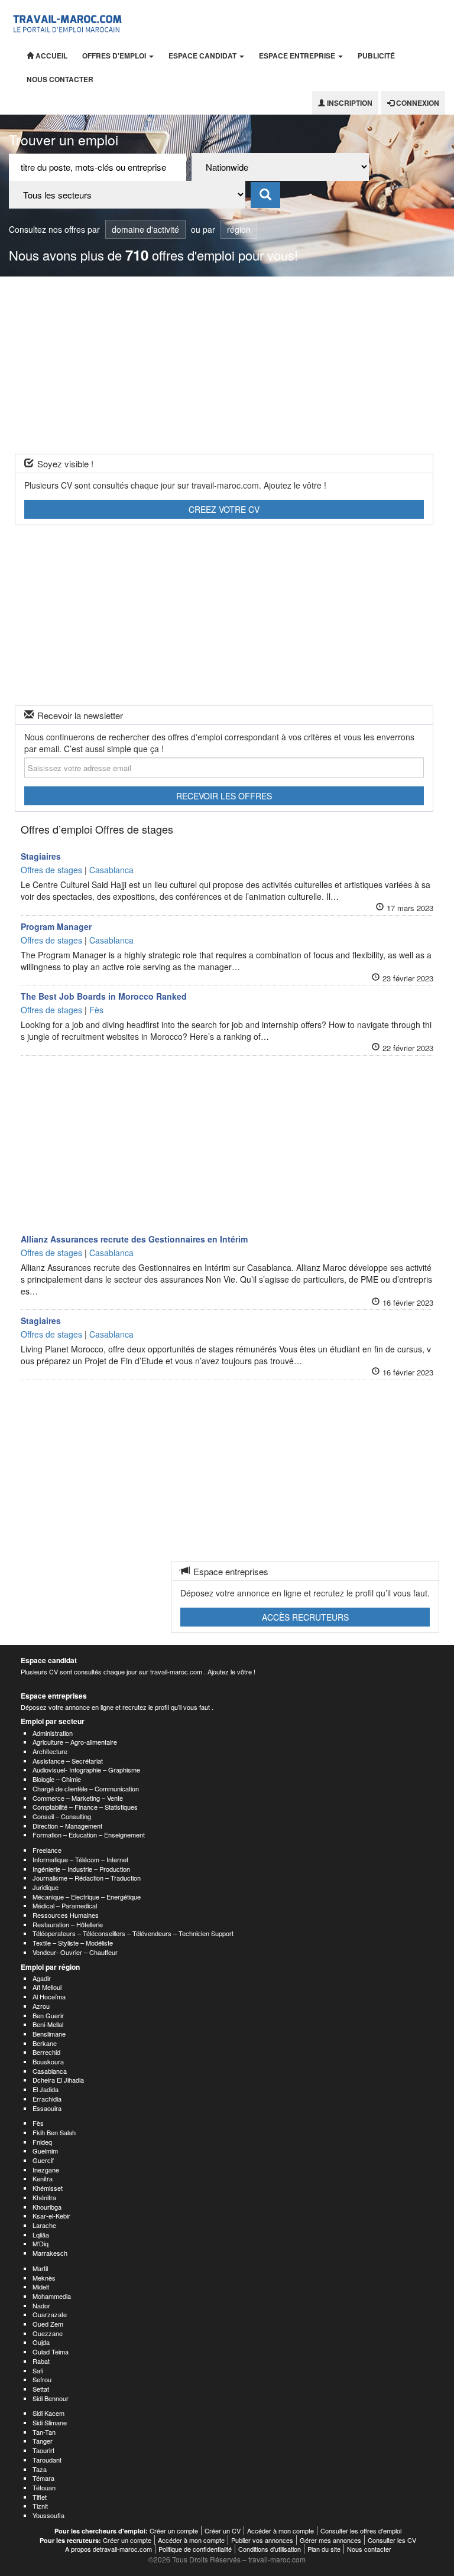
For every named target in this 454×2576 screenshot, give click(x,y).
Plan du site (324, 2549)
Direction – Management (67, 1826)
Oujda (41, 2342)
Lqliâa (41, 2235)
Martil (40, 2268)
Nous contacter (60, 79)
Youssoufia (48, 2515)
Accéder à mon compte (280, 2531)
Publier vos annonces (262, 2540)
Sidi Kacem (48, 2413)
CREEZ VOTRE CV (224, 509)
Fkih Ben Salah (54, 2132)
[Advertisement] (227, 365)
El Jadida (46, 2089)
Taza (40, 2469)
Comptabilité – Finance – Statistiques (85, 1807)
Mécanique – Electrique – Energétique (87, 1897)
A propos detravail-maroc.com (108, 2549)
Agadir (42, 1978)
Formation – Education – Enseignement (89, 1835)
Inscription (349, 103)
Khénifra (44, 2197)
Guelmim (45, 2151)
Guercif (43, 2160)
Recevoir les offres (224, 796)
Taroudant (47, 2460)
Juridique (46, 1887)
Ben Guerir (48, 2015)
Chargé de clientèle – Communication (86, 1788)
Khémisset (48, 2188)
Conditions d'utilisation (270, 2549)
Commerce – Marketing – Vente (78, 1798)
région (239, 229)
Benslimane (49, 2034)
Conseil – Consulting (62, 1816)
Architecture (50, 1751)
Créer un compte (174, 2531)
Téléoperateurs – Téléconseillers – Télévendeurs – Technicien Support (133, 1933)
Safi (38, 2370)
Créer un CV (223, 2531)
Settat (41, 2389)
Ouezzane (48, 2333)
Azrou (41, 2006)
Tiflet (40, 2497)
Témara (43, 2478)
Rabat (41, 2361)
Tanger (43, 2441)
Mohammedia (52, 2296)
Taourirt (43, 2450)
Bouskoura (48, 2061)
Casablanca (50, 2071)
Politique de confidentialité (195, 2549)
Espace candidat (203, 56)
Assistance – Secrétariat (68, 1761)
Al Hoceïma (49, 1996)
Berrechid (46, 2052)
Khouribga (47, 2207)
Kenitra (43, 2178)
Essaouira (47, 2108)
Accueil (51, 56)
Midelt (41, 2286)
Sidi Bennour (51, 2398)
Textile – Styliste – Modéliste (73, 1943)
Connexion (417, 103)
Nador (41, 2305)
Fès (38, 2123)
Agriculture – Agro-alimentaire (75, 1742)
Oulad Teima (51, 2351)
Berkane (45, 2043)
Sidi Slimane (50, 2422)
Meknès (44, 2278)
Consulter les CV (392, 2540)
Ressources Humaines (66, 1915)
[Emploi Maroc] (69, 22)
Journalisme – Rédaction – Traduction (87, 1878)
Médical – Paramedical (65, 1905)
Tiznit (40, 2506)
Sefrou (42, 2379)
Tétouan (44, 2487)
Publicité (376, 56)
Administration (53, 1733)
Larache (44, 2225)
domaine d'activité (145, 229)
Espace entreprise (298, 56)
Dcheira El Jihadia (58, 2080)
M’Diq (40, 2243)
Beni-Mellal (48, 2024)
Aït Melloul (47, 1987)
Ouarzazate (50, 2314)
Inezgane (46, 2170)
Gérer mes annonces (330, 2540)
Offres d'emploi (115, 56)
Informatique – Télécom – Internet (80, 1859)
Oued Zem (48, 2324)
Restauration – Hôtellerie (68, 1924)
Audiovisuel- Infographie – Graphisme (86, 1770)
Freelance (47, 1850)
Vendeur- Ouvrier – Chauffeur (75, 1952)
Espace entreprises (54, 1696)
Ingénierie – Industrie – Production (81, 1869)
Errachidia (47, 2099)
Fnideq (42, 2142)
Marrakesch (50, 2253)
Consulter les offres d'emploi (361, 2531)
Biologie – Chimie (57, 1779)
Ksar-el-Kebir (51, 2216)
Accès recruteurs (305, 1617)
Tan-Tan (44, 2432)
